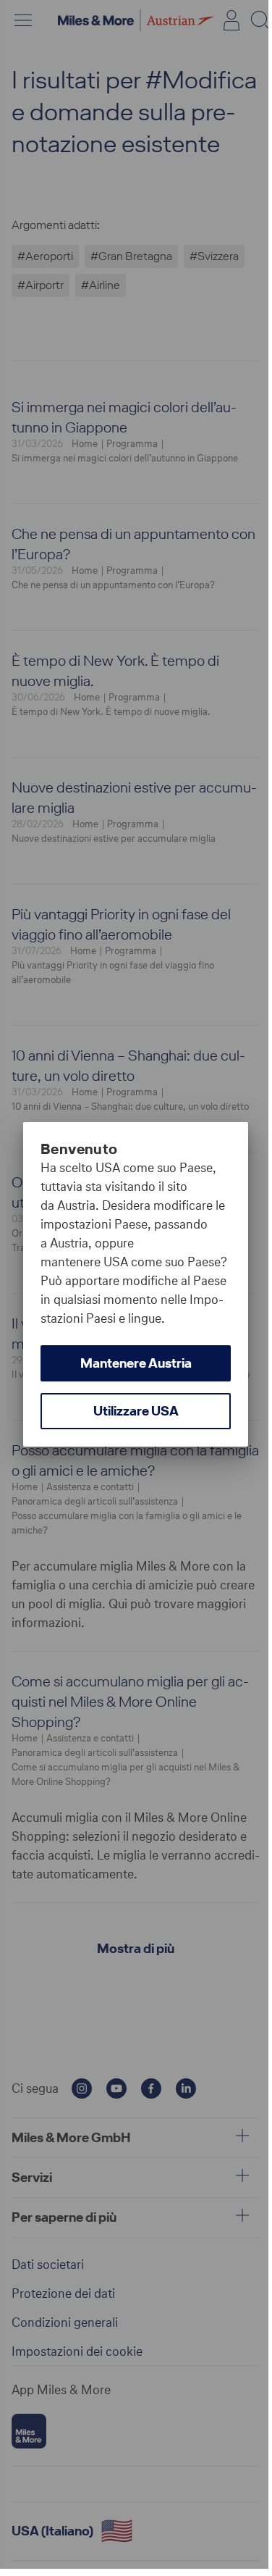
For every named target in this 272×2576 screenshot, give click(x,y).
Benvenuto (79, 1149)
